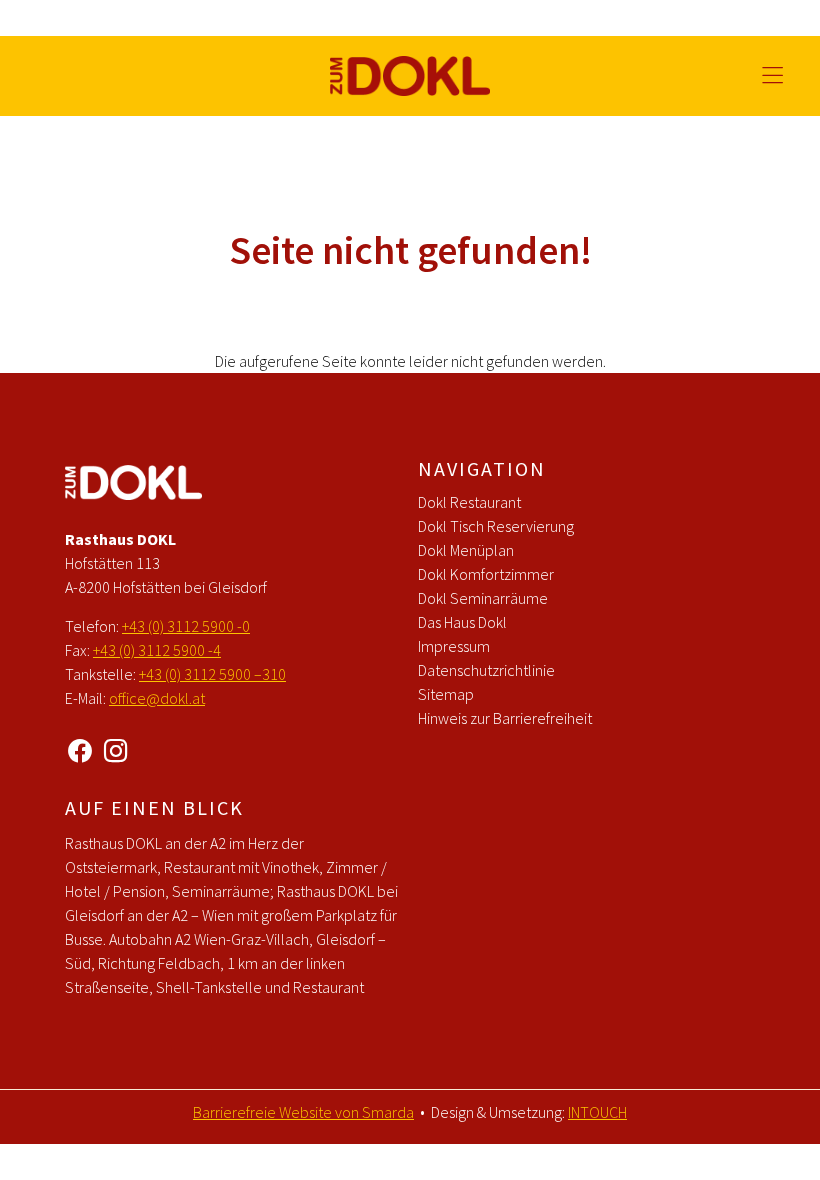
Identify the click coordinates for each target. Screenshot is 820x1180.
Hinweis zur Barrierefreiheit (505, 718)
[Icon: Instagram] (116, 747)
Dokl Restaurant (469, 502)
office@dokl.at (157, 698)
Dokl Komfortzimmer (486, 574)
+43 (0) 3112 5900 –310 (212, 674)
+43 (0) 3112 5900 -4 (157, 650)
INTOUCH (597, 1112)
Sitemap (446, 694)
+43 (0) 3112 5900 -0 (186, 626)
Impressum (454, 646)
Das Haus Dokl (462, 622)
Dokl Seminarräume (483, 598)
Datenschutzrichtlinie (486, 670)
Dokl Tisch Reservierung (496, 526)
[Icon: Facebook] (80, 747)
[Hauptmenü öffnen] (772, 75)
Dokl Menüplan (466, 550)
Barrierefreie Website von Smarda (303, 1112)
